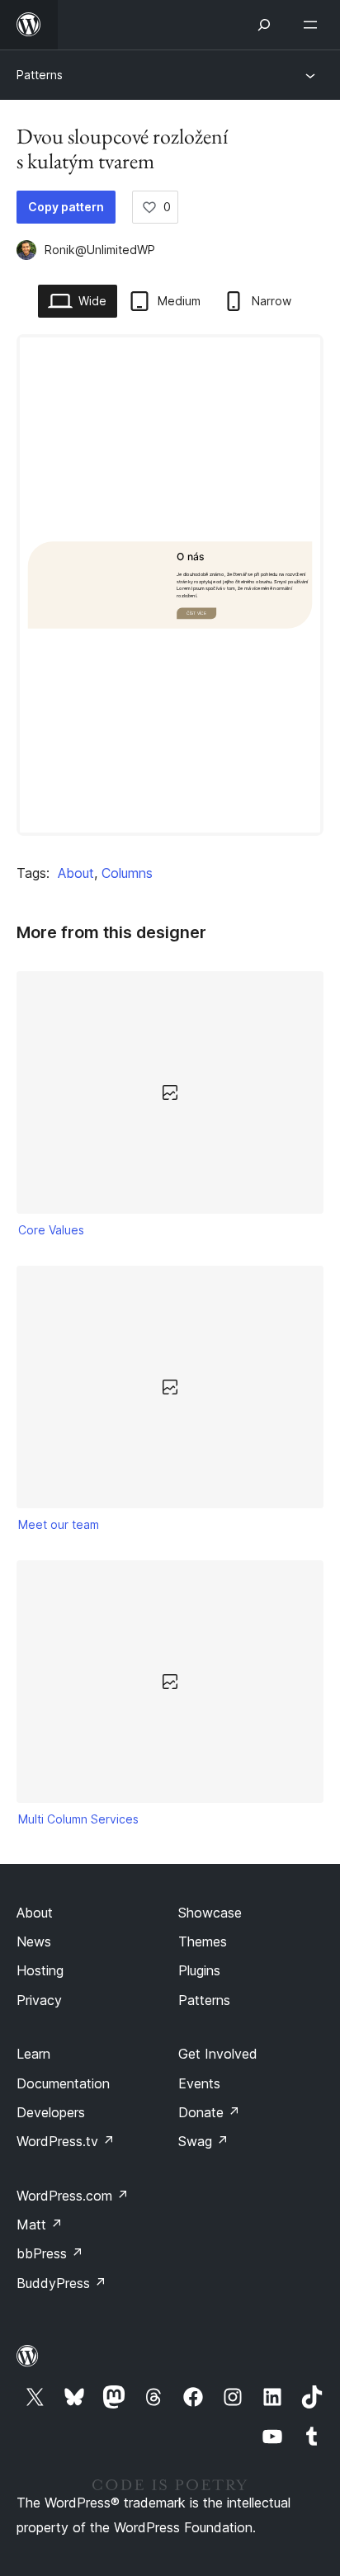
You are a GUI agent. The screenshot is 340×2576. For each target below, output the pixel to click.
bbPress (50, 2253)
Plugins (199, 1970)
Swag (203, 2141)
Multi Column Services (78, 1819)
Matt (40, 2225)
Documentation (63, 2083)
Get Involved (218, 2054)
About (76, 873)
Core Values (51, 1230)
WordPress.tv (66, 2141)
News (34, 1941)
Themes (203, 1941)
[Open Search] (264, 25)
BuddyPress (61, 2283)
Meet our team (59, 1524)
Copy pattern (66, 207)
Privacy (39, 2000)
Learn (33, 2054)
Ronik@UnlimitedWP (100, 250)
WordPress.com (73, 2196)
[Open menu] (314, 25)
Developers (51, 2112)
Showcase (210, 1913)
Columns (127, 873)
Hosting (40, 1970)
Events (199, 2083)
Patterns (40, 75)
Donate (209, 2112)
